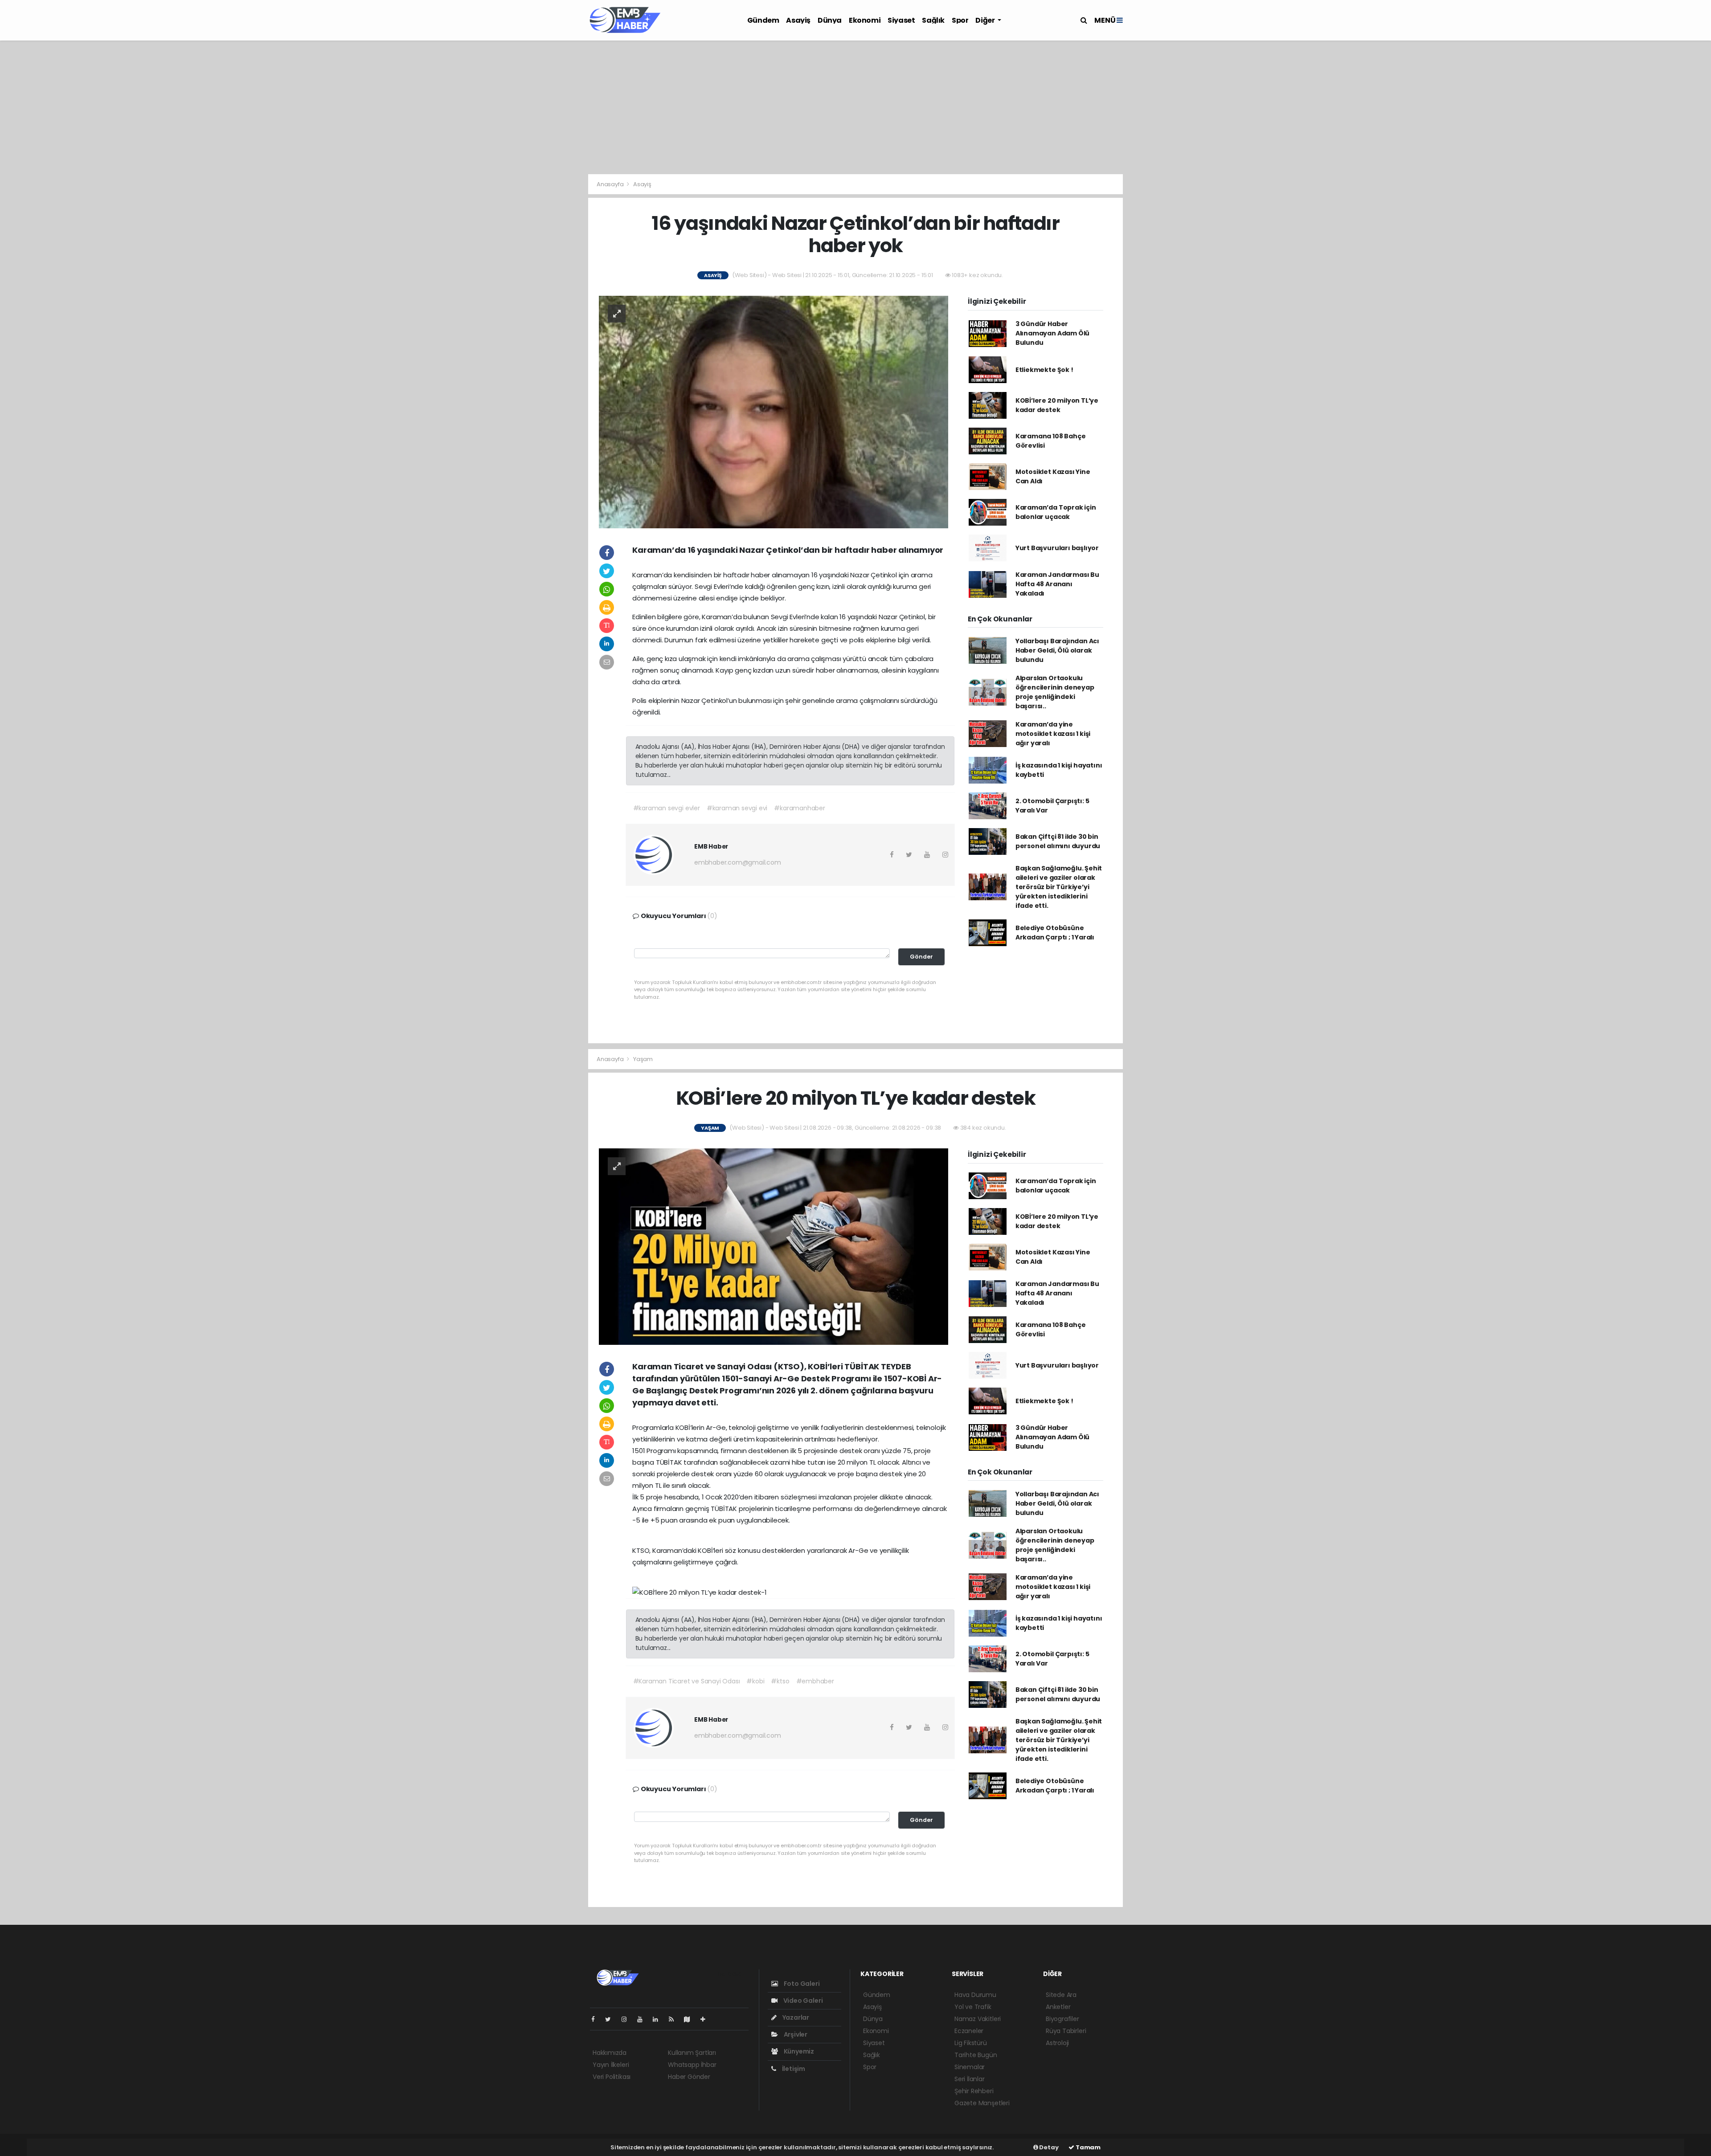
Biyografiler (1062, 2019)
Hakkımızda (610, 2053)
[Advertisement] (855, 107)
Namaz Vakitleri (978, 2019)
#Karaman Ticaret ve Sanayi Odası (687, 1681)
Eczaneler (969, 2031)
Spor (960, 20)
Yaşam (643, 1059)
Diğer (986, 20)
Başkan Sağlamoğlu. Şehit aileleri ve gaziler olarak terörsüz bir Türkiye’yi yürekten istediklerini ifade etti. (1059, 887)
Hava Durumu (975, 1995)
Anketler (1058, 2007)
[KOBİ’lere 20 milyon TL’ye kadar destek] (774, 1246)
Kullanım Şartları (692, 2053)
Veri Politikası (612, 2077)
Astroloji (1057, 2043)
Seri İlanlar (970, 2079)
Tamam (1087, 2147)
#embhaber (815, 1681)
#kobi (755, 1681)
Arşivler (795, 2034)
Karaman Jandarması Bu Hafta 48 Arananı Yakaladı (1057, 584)
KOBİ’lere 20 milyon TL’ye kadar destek (1057, 405)
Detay (1048, 2147)
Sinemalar (970, 2067)
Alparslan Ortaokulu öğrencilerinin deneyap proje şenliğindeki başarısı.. (1055, 692)
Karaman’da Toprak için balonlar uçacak (1056, 512)
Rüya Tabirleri (1066, 2031)
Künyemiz (798, 2051)
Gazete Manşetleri (982, 2103)
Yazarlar (795, 2017)
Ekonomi (865, 20)
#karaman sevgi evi (737, 808)
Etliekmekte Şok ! (1044, 370)
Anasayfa (611, 184)
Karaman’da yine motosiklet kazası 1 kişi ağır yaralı (1053, 734)
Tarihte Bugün (976, 2055)
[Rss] (675, 2019)
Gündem (763, 20)
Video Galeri (802, 2001)
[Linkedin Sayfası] (659, 2019)
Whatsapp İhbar (692, 2065)
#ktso (780, 1681)
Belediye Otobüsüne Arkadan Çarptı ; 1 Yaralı (1055, 933)
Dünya (830, 20)
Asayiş (798, 20)
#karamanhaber (800, 808)
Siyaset (901, 20)
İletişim (793, 2069)
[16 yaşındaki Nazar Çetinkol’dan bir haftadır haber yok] (774, 412)
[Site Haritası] (691, 2019)
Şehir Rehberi (974, 2091)
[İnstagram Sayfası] (628, 2019)
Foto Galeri (801, 1984)
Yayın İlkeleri (611, 2065)
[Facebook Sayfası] (597, 2019)
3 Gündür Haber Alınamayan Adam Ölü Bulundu (1052, 333)
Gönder (921, 957)
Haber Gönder (689, 2077)
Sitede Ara (1061, 1995)
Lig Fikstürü (971, 2043)
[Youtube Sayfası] (643, 2019)
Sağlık (933, 20)
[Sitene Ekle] (706, 2019)
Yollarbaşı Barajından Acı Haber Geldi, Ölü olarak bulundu (1057, 650)
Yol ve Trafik (973, 2007)
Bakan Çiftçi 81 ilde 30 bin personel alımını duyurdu (1058, 841)
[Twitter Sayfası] (612, 2019)
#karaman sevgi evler (667, 808)
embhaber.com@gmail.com (738, 862)
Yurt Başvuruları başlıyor (1057, 548)
